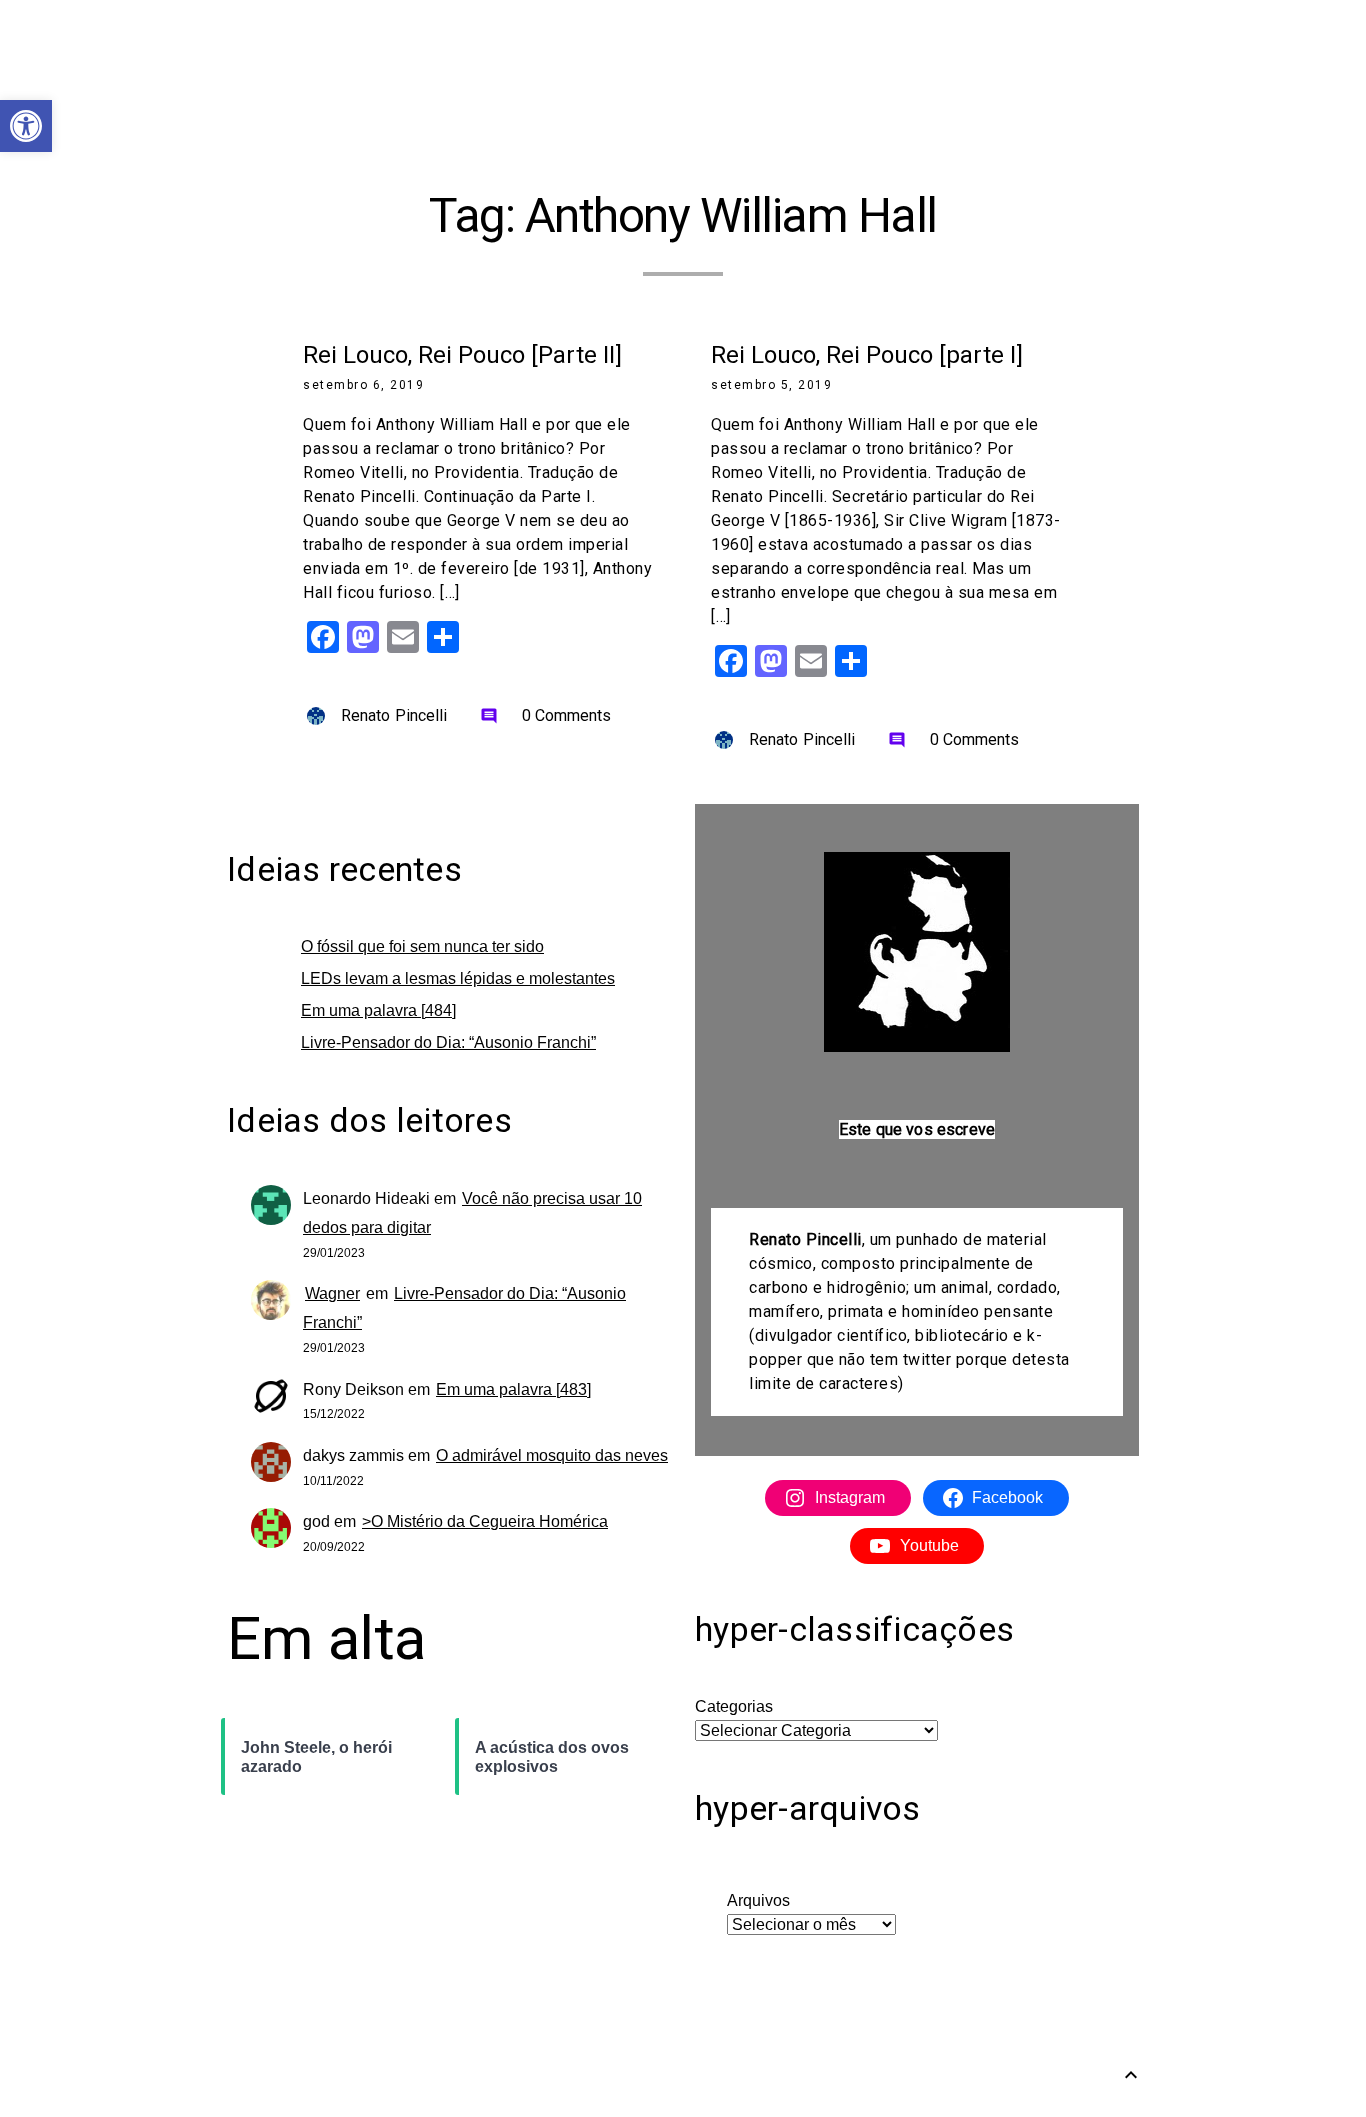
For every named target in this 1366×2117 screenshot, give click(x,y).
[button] (26, 126)
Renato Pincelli (394, 715)
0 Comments (546, 715)
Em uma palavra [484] (378, 1010)
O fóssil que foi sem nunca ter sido (422, 946)
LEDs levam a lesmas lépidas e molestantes (458, 978)
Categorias (734, 1706)
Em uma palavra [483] (513, 1389)
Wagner (332, 1293)
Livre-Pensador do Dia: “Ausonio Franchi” (448, 1042)
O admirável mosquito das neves (552, 1455)
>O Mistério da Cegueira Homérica (485, 1521)
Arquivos (758, 1900)
